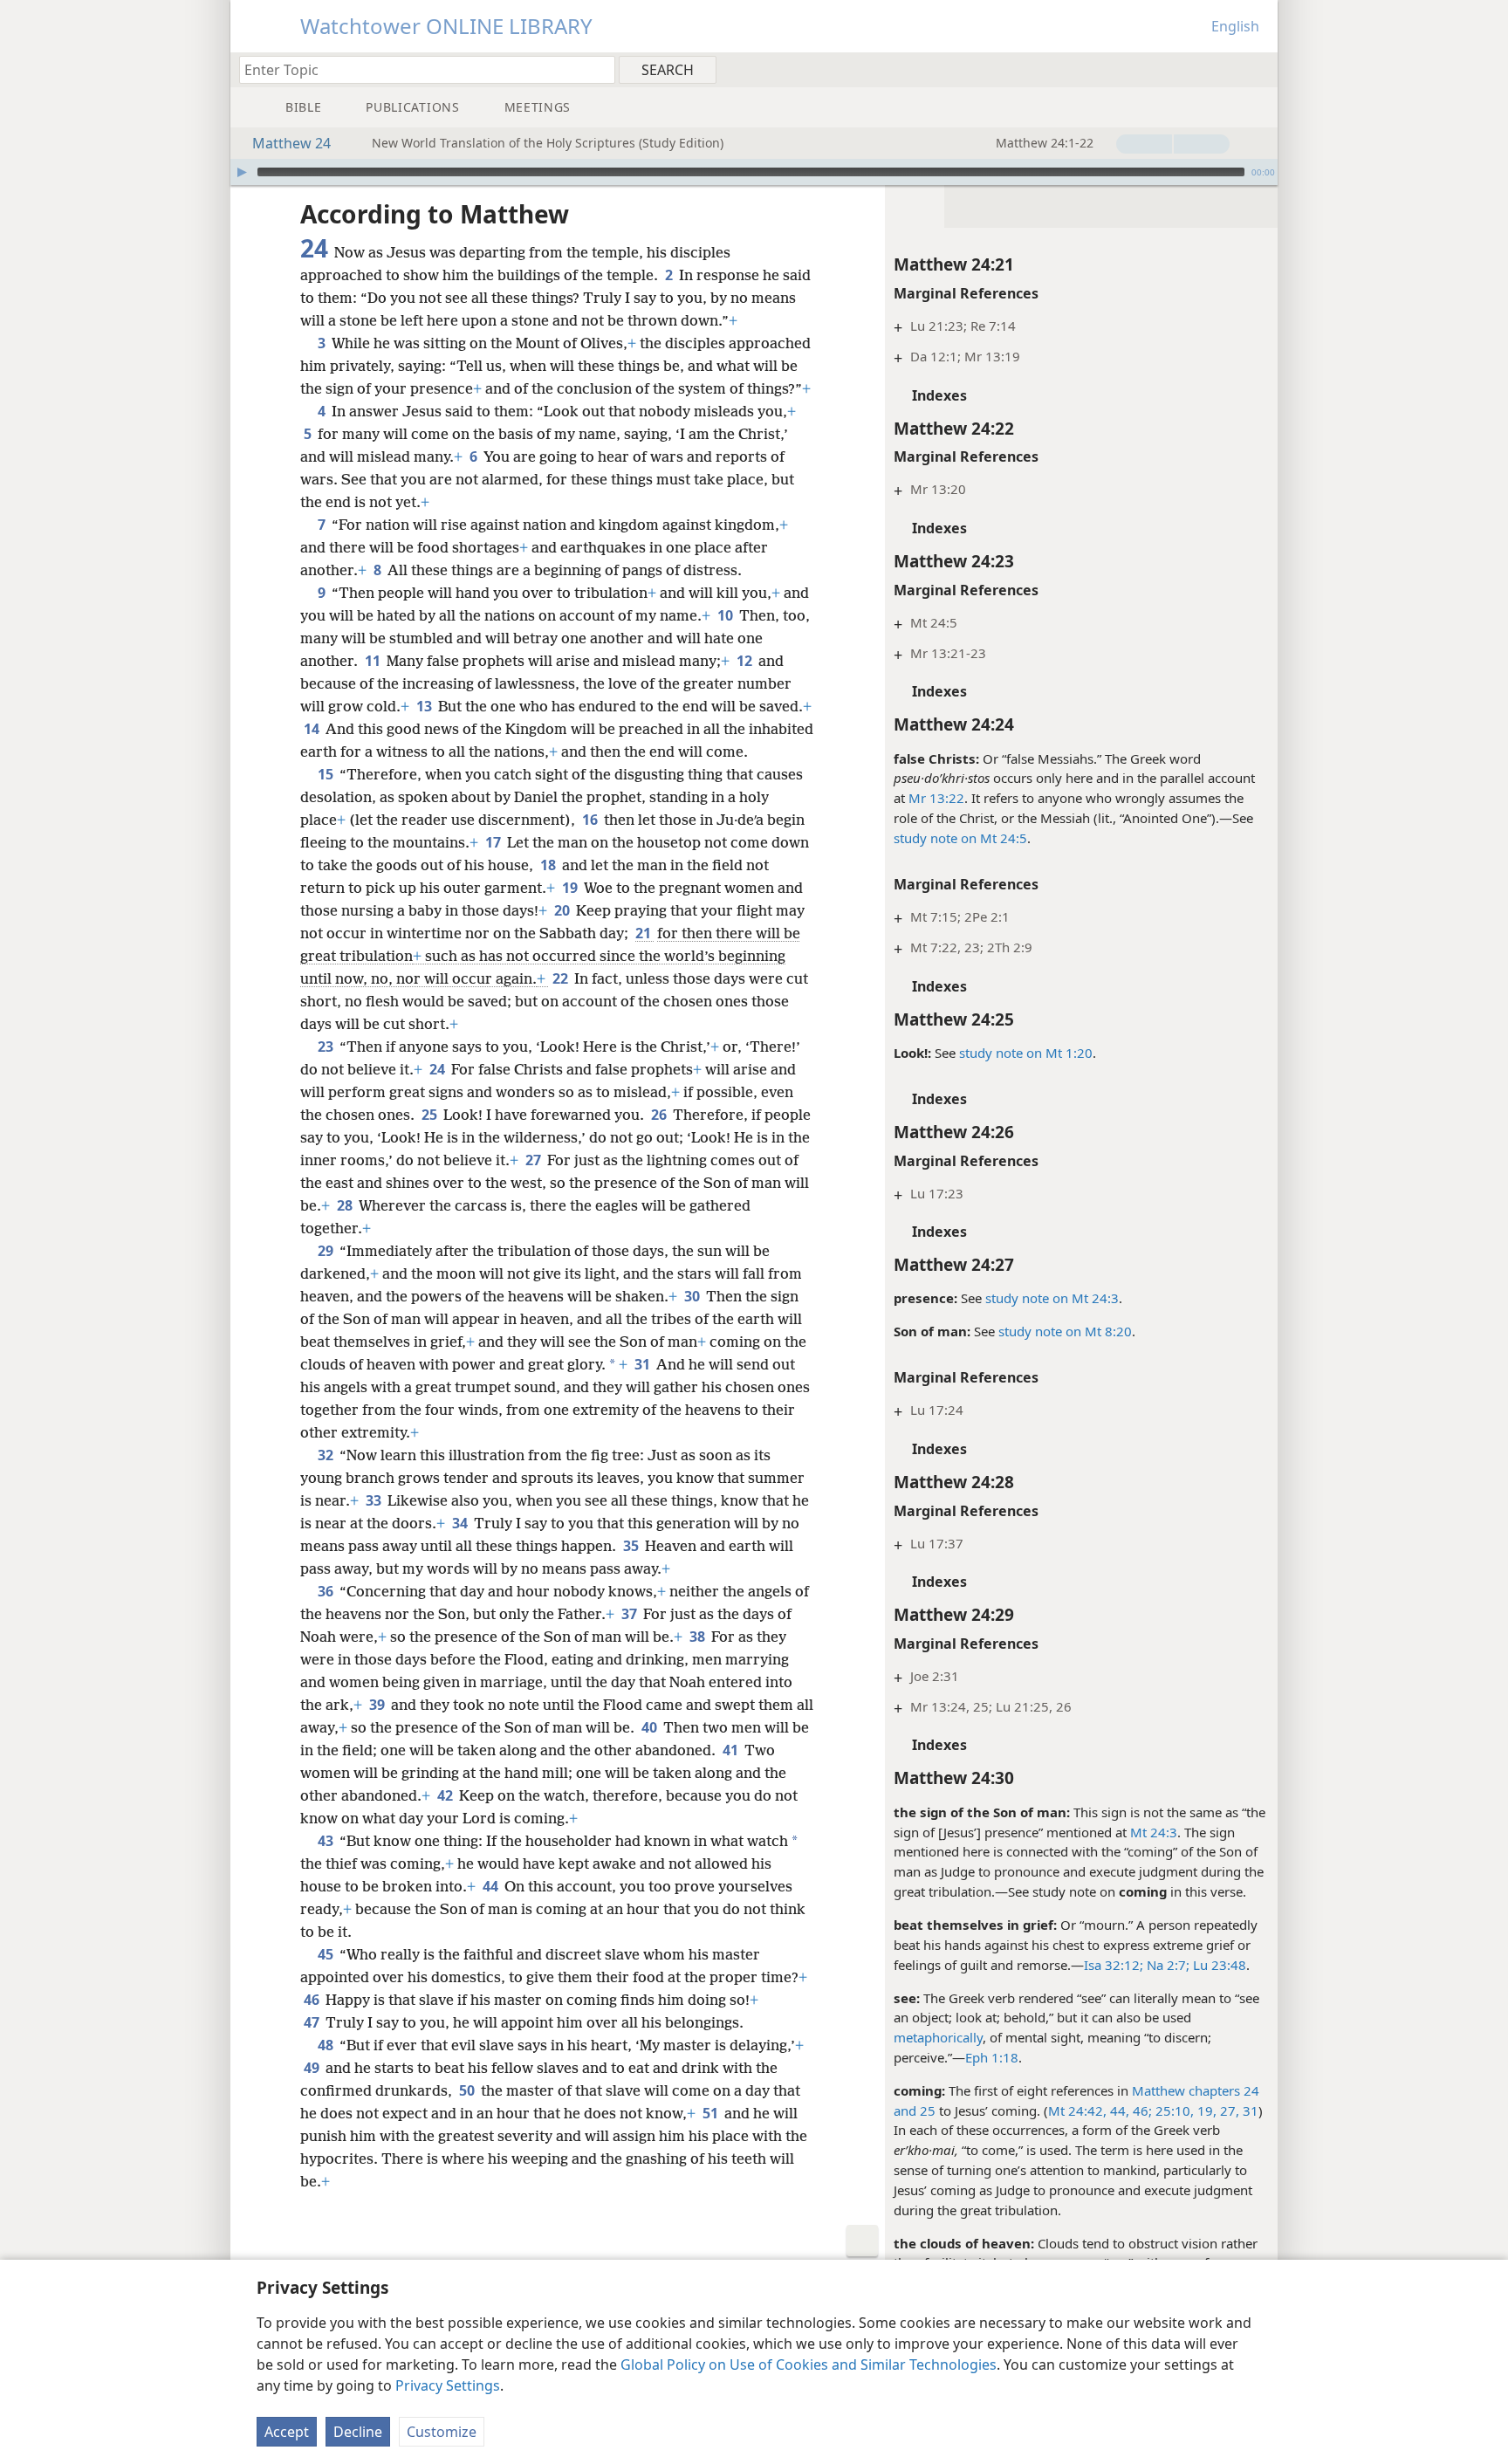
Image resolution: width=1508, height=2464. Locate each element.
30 (693, 1296)
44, (1118, 2111)
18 (549, 865)
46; (1141, 2111)
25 (926, 2111)
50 (468, 2090)
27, (1228, 2111)
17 (494, 842)
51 (712, 2113)
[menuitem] (1258, 69)
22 (562, 978)
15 (327, 774)
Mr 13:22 (936, 798)
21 (644, 933)
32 (327, 1455)
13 (425, 706)
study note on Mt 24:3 (1052, 1298)
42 (446, 1795)
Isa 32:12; (1114, 1965)
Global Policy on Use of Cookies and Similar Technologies (809, 2364)
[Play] (242, 172)
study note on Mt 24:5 (960, 838)
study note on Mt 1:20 (1026, 1053)
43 (327, 1841)
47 (313, 2022)
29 (327, 1251)
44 (492, 1886)
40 (651, 1727)
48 (327, 2045)
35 (632, 1546)
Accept (287, 2432)
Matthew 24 (291, 143)
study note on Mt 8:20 (1065, 1331)
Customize (442, 2432)
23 (327, 1047)
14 (313, 729)
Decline (358, 2432)
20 (563, 910)
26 (660, 1115)
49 (313, 2068)
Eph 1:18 (992, 2057)
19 (571, 888)
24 (439, 1069)
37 (631, 1614)
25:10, (1173, 2111)
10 (727, 615)
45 (327, 1954)
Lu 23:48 (1218, 1965)
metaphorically (938, 2037)
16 (591, 820)
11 (374, 661)
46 (313, 2000)
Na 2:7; (1166, 1965)
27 (535, 1160)
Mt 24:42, (1077, 2111)
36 (327, 1591)
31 (1249, 2111)
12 (746, 661)
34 (461, 1523)
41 (732, 1750)
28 (346, 1205)
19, (1205, 2111)
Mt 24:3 (1154, 1832)
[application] (754, 172)
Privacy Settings (448, 2385)
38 (699, 1637)
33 (375, 1500)
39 (378, 1705)
